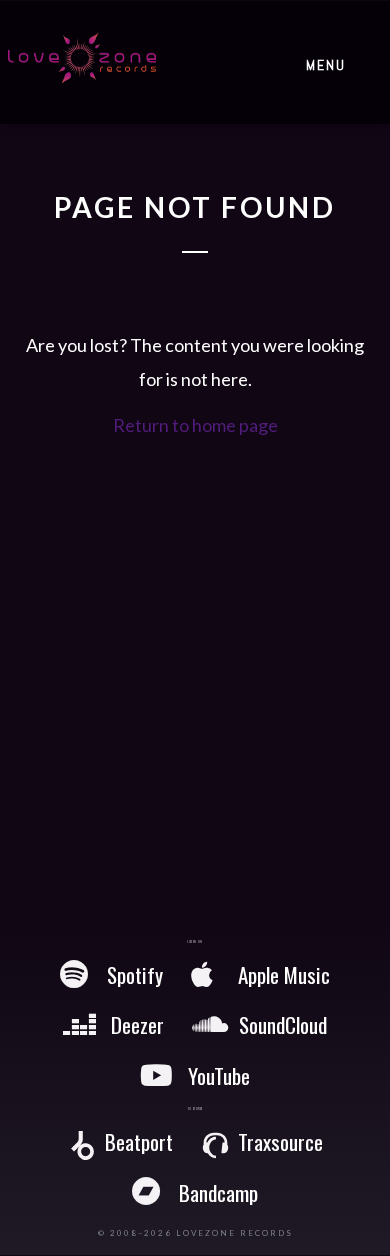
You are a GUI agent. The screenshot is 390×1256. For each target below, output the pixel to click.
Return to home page (195, 425)
